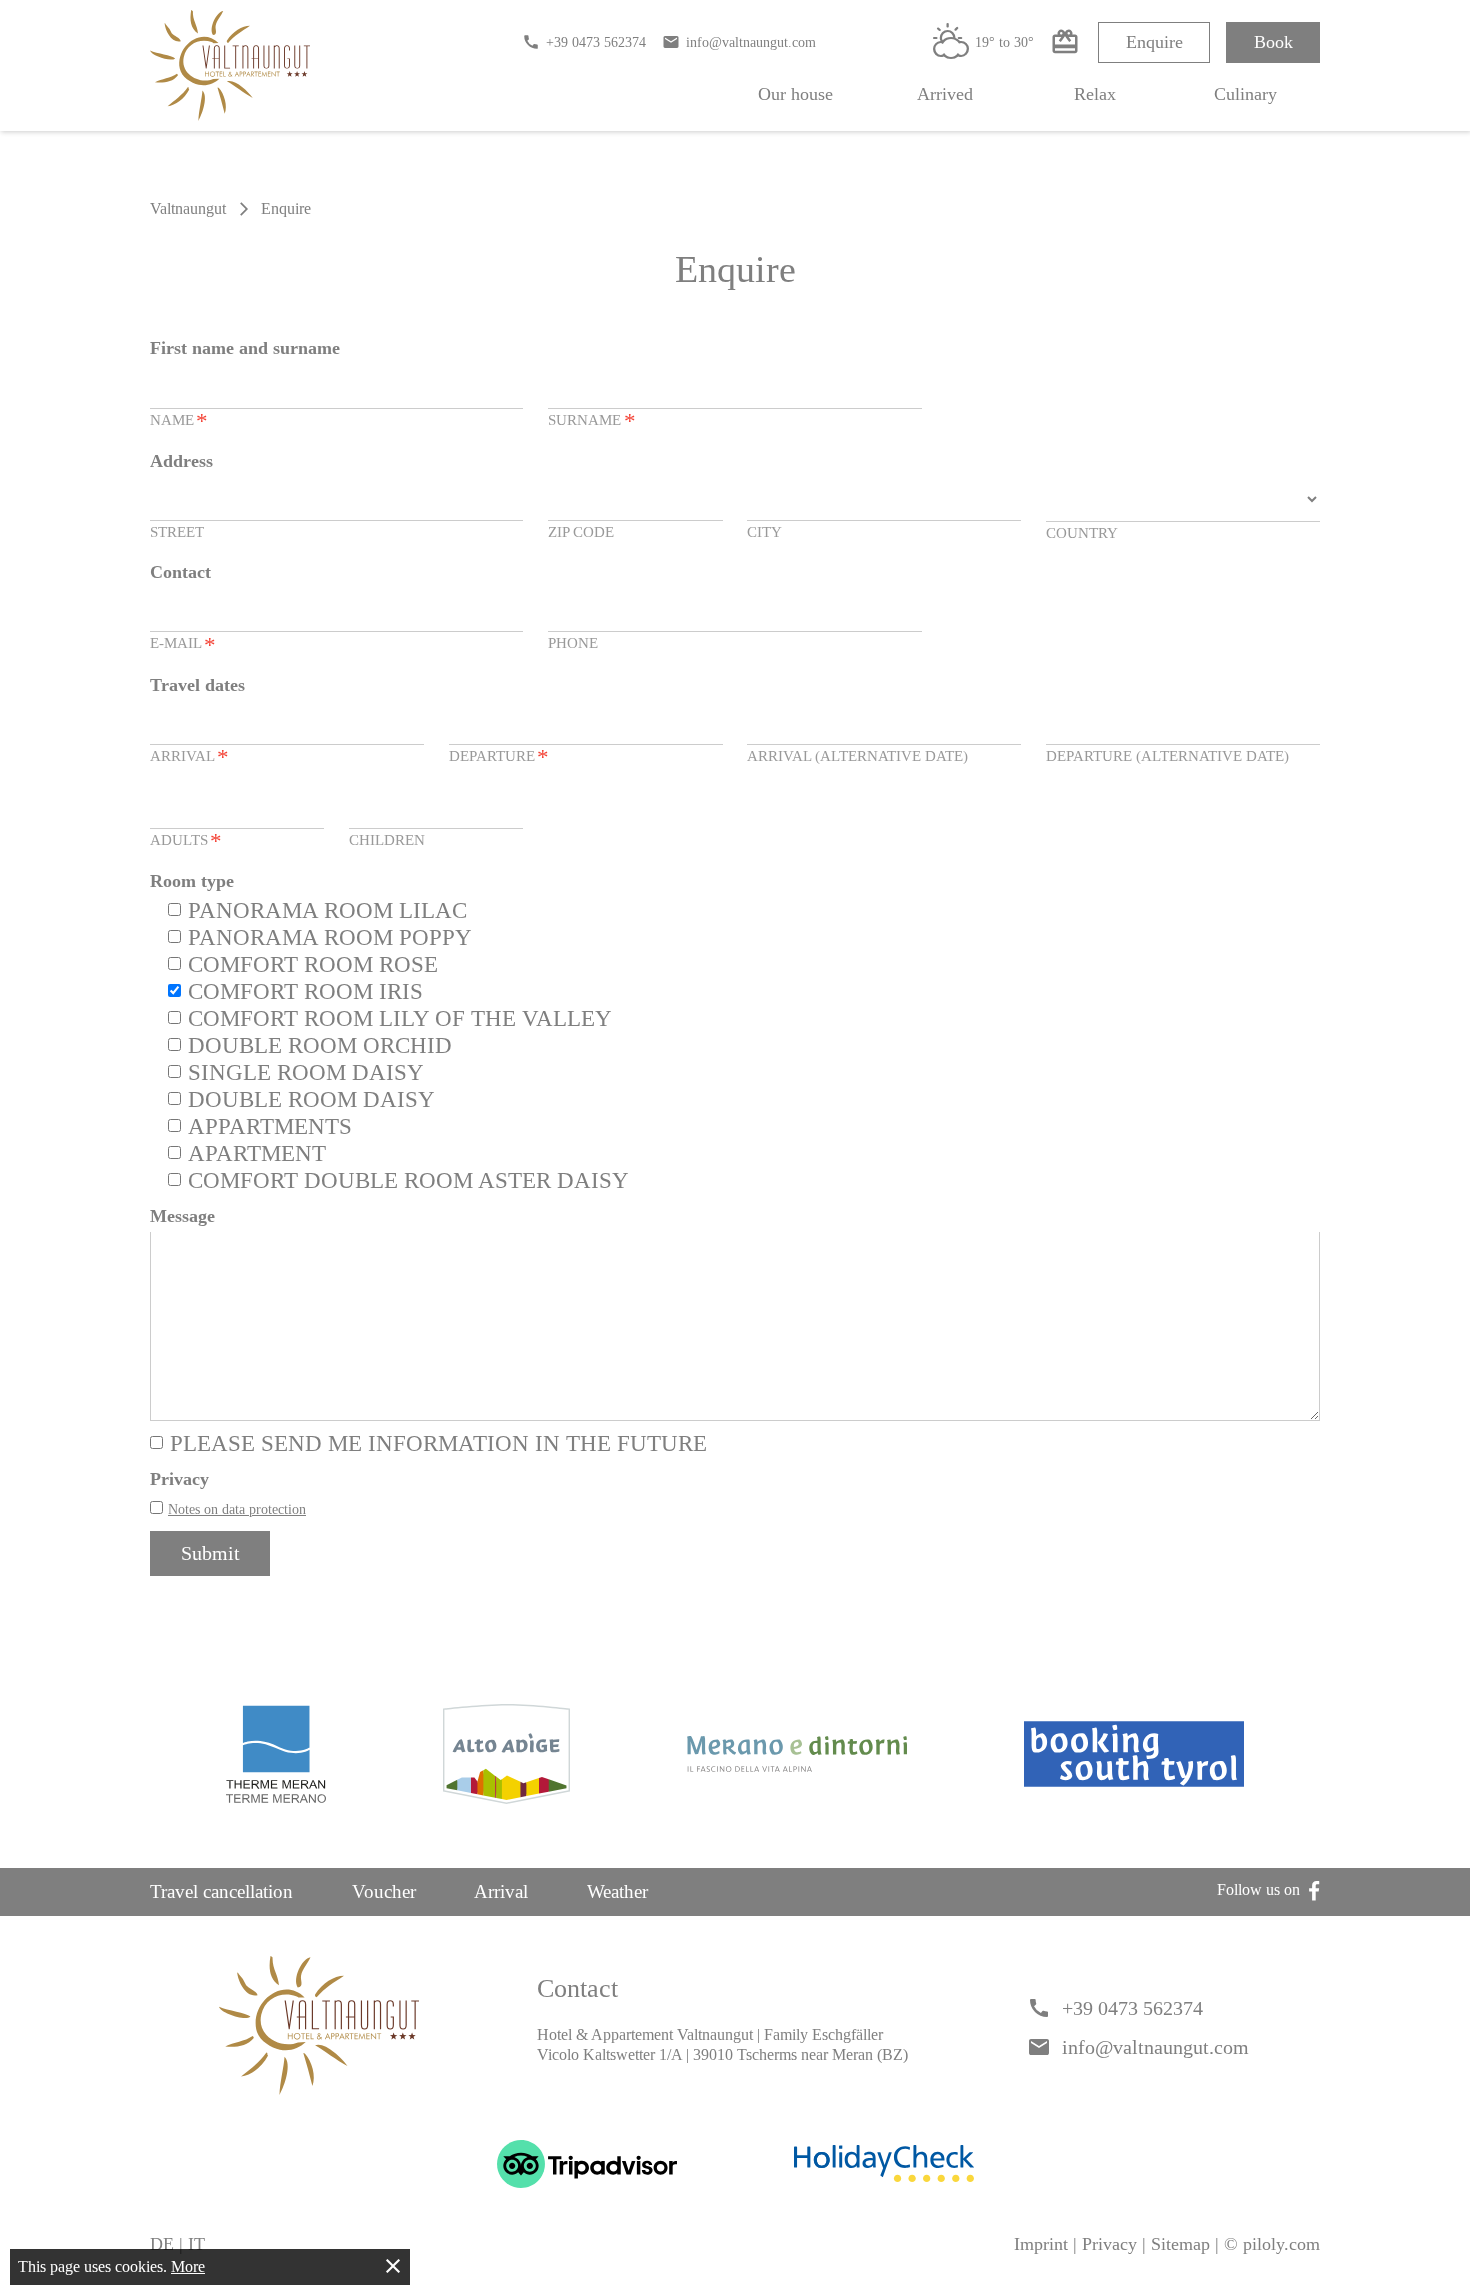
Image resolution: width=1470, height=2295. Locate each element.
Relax (1095, 94)
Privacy (1109, 2244)
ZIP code (581, 531)
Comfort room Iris (305, 991)
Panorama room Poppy (330, 937)
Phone (573, 642)
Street (177, 531)
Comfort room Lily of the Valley (400, 1018)
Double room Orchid (320, 1045)
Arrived (945, 94)
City (764, 531)
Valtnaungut (188, 208)
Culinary (1245, 94)
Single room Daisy (306, 1072)
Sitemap (1180, 2244)
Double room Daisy (311, 1099)
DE (162, 2244)
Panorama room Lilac (327, 910)
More (188, 2266)
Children (387, 839)
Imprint (1041, 2244)
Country (1082, 532)
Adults (186, 841)
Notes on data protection (237, 1509)
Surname (591, 421)
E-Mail (183, 644)
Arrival (189, 757)
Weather (617, 1891)
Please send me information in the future (438, 1443)
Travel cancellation (221, 1891)
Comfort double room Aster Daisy (408, 1180)
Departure (499, 757)
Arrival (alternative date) (857, 755)
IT (196, 2244)
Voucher (384, 1891)
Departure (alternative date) (1167, 755)
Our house (795, 94)
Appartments (270, 1126)
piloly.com (1281, 2244)
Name (179, 421)
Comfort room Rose (313, 964)
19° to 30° (983, 41)
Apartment (257, 1153)
